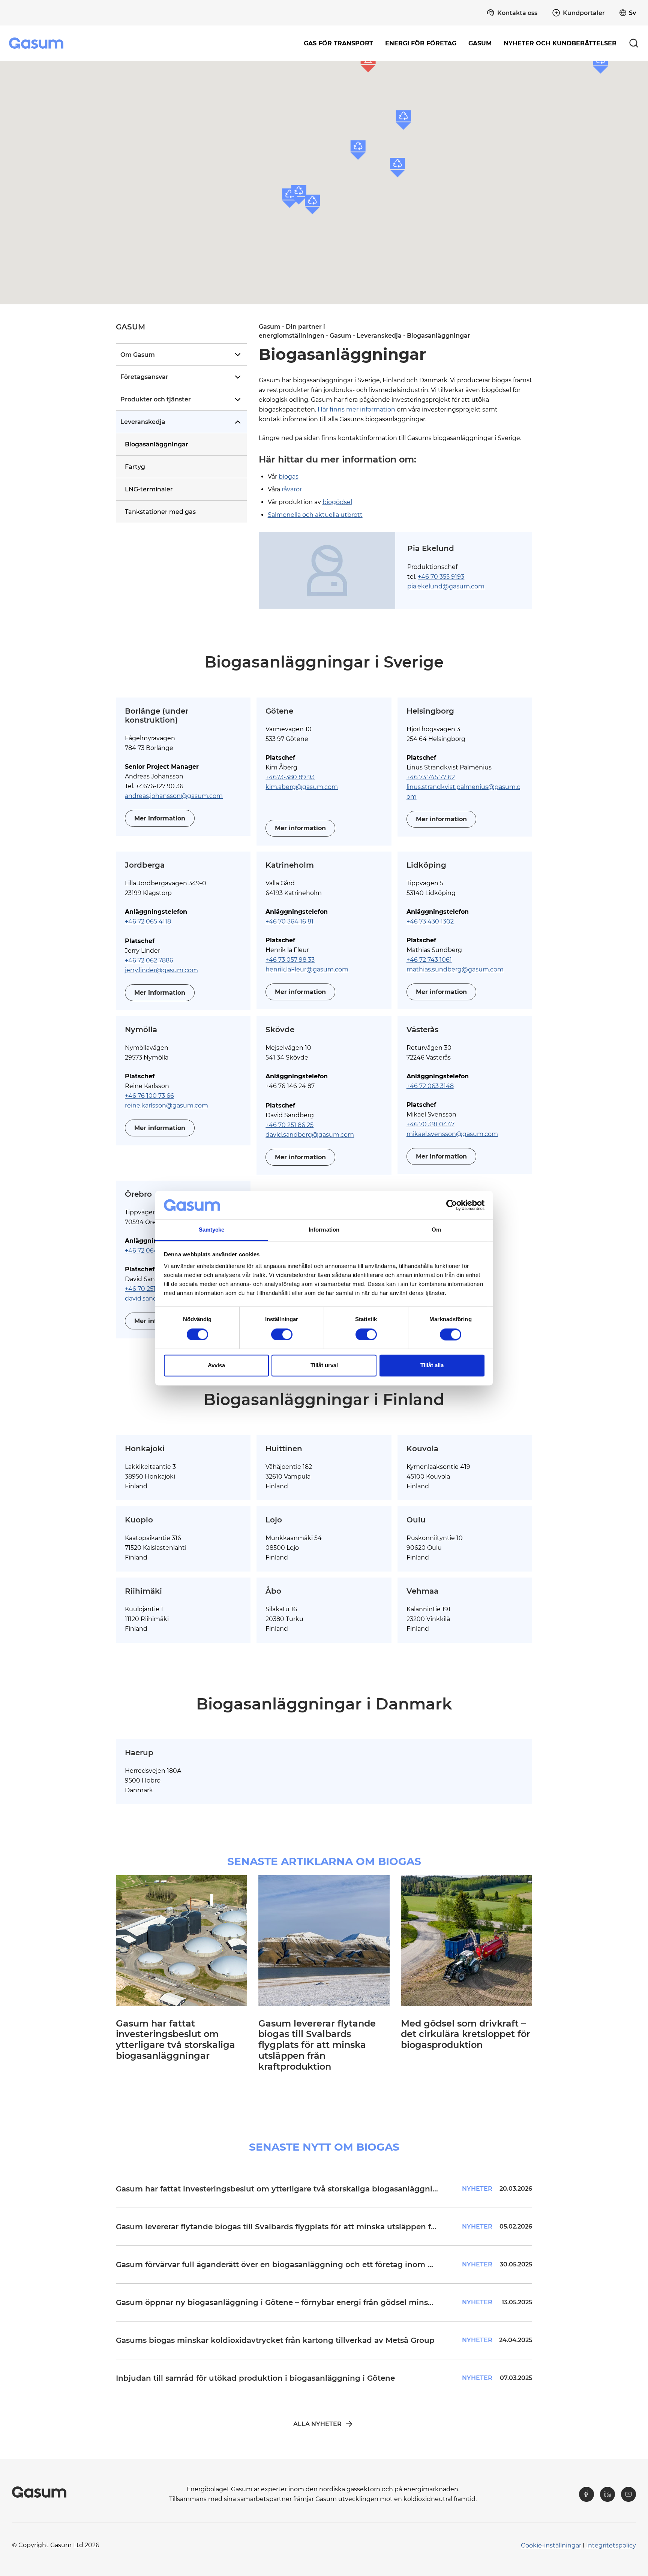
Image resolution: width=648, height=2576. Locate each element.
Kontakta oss (517, 13)
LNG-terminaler (149, 489)
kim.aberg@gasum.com (302, 787)
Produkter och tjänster (156, 399)
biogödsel (337, 502)
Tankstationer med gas (160, 512)
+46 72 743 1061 (429, 960)
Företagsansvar (144, 377)
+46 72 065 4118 (148, 921)
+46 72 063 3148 (430, 1086)
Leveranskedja (143, 422)
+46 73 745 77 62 (431, 777)
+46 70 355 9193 (441, 577)
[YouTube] (628, 2494)
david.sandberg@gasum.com (310, 1135)
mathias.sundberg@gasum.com (455, 969)
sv (632, 13)
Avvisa (216, 1366)
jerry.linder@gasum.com (161, 970)
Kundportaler (584, 13)
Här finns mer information (356, 409)
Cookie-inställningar (551, 2545)
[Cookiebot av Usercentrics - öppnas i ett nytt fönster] (452, 1205)
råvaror (292, 489)
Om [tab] (436, 1230)
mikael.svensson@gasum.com (452, 1134)
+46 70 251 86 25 (289, 1125)
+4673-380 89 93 (290, 777)
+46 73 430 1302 (430, 921)
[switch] (282, 1334)
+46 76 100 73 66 (149, 1096)
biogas (289, 477)
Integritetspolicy (611, 2545)
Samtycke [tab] (212, 1230)
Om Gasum (138, 355)
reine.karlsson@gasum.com (166, 1105)
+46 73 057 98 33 (290, 960)
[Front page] (37, 43)
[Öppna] (237, 355)
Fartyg (135, 467)
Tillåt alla (432, 1366)
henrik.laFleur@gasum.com (307, 969)
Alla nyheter (317, 2424)
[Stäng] (237, 422)
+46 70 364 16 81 (289, 921)
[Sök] (634, 43)
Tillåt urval (324, 1366)
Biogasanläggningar (157, 444)
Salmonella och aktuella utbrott (315, 515)
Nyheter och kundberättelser (560, 43)
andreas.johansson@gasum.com (174, 796)
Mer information (160, 818)
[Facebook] (586, 2494)
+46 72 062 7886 (149, 960)
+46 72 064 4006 (150, 1251)
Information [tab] (324, 1230)
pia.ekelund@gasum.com (446, 586)
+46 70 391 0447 (430, 1124)
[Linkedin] (607, 2494)
